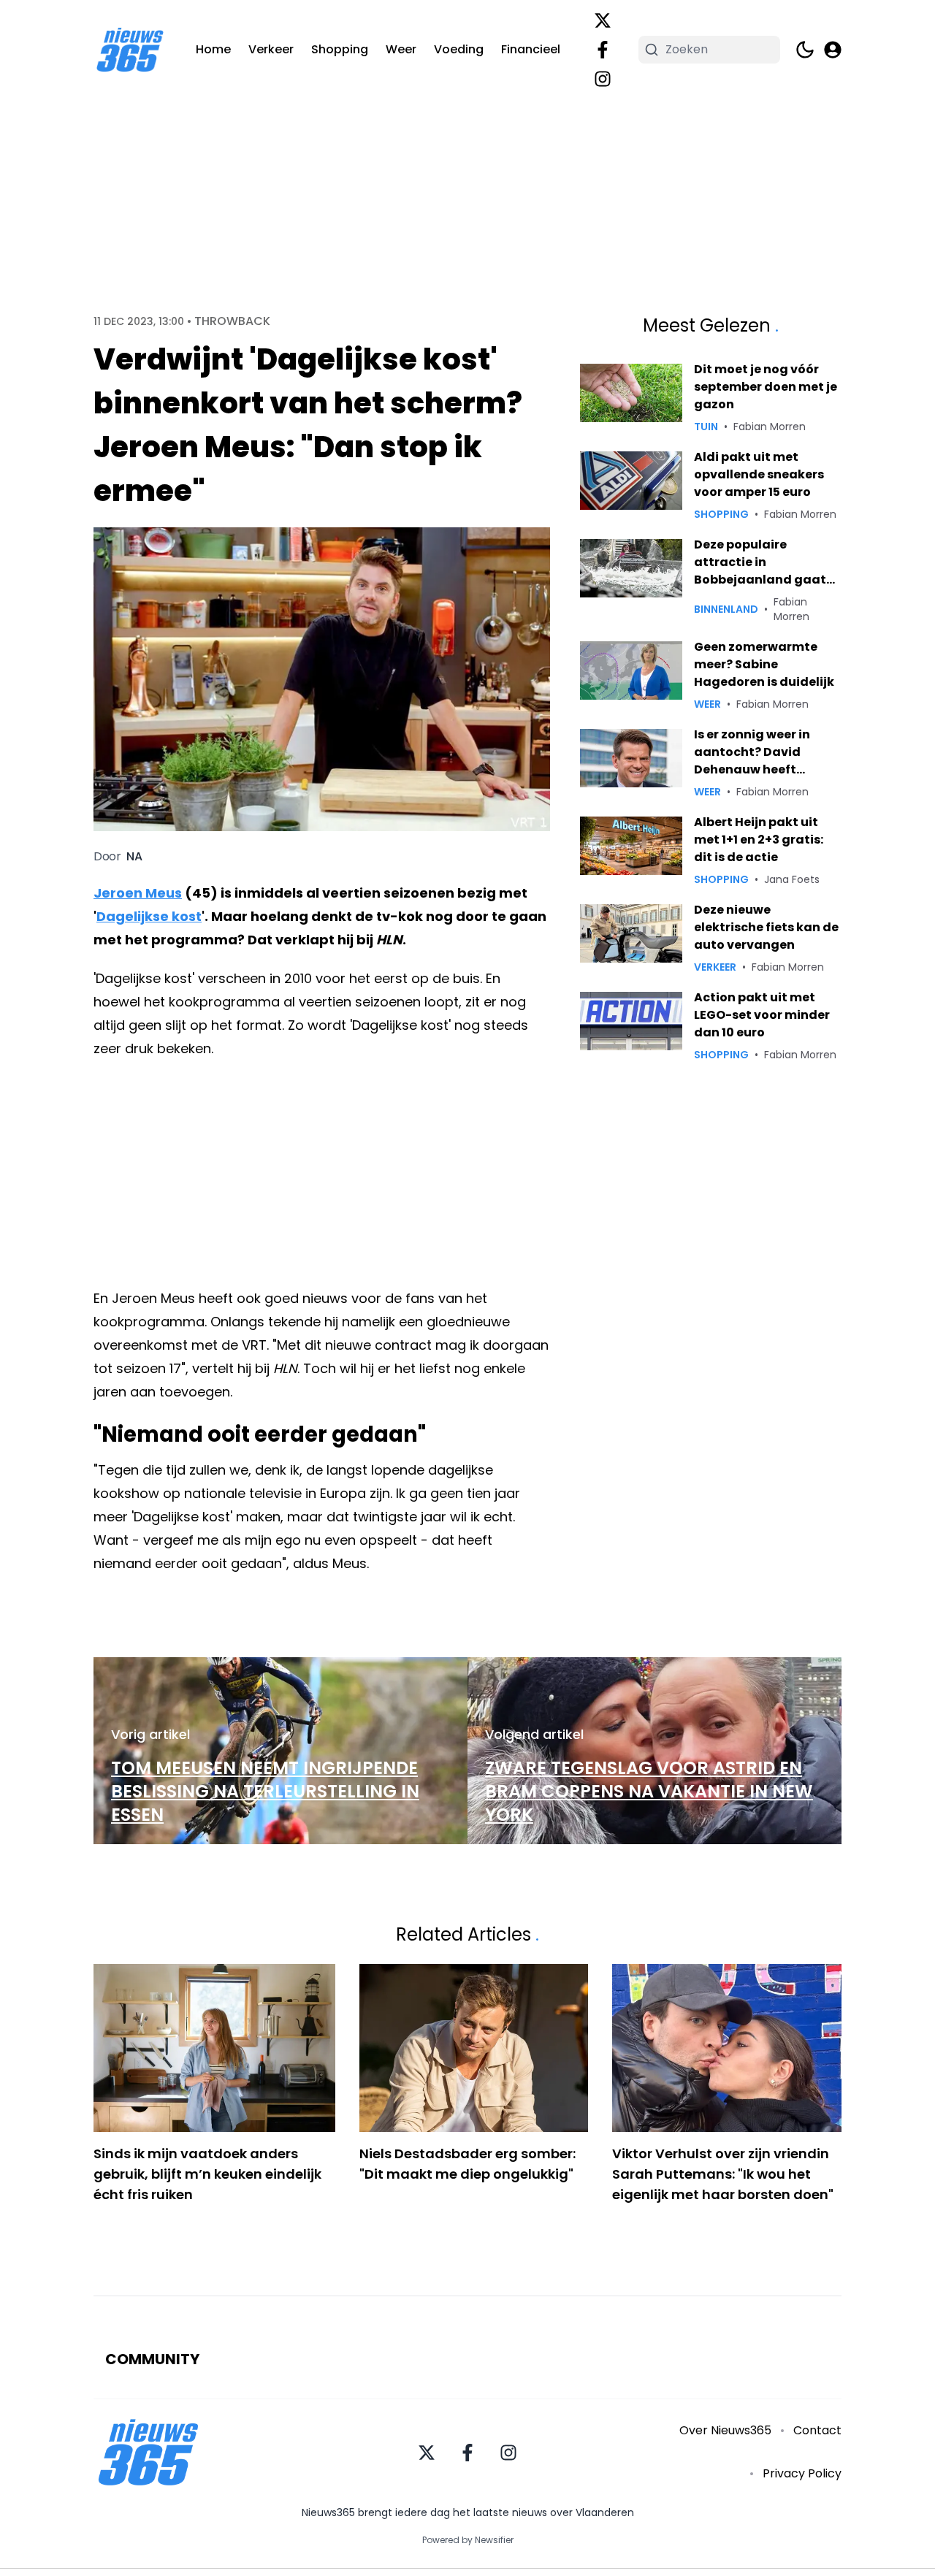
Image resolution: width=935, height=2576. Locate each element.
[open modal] (833, 50)
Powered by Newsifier (468, 2540)
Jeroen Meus (138, 893)
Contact (817, 2430)
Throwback (232, 321)
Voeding (459, 49)
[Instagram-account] (603, 79)
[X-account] (603, 20)
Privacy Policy (802, 2473)
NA (134, 857)
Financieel (531, 49)
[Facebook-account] (603, 50)
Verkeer (271, 49)
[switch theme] (805, 50)
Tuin (706, 427)
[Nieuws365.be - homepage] (130, 50)
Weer (401, 49)
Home (213, 49)
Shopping (340, 49)
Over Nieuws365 (725, 2430)
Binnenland (726, 609)
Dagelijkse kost (149, 916)
